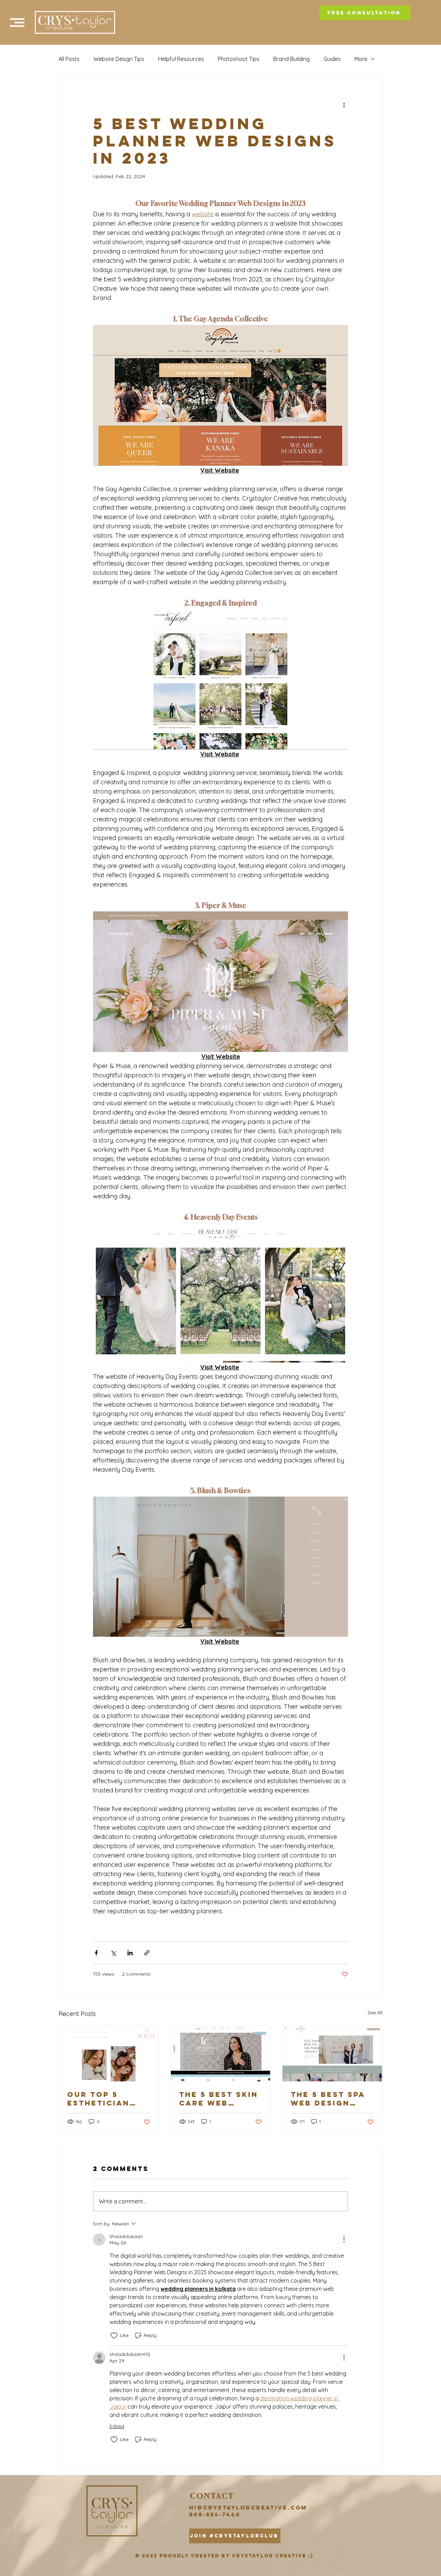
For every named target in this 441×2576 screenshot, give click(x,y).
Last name (319, 180)
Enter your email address (337, 220)
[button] (424, 14)
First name (319, 141)
